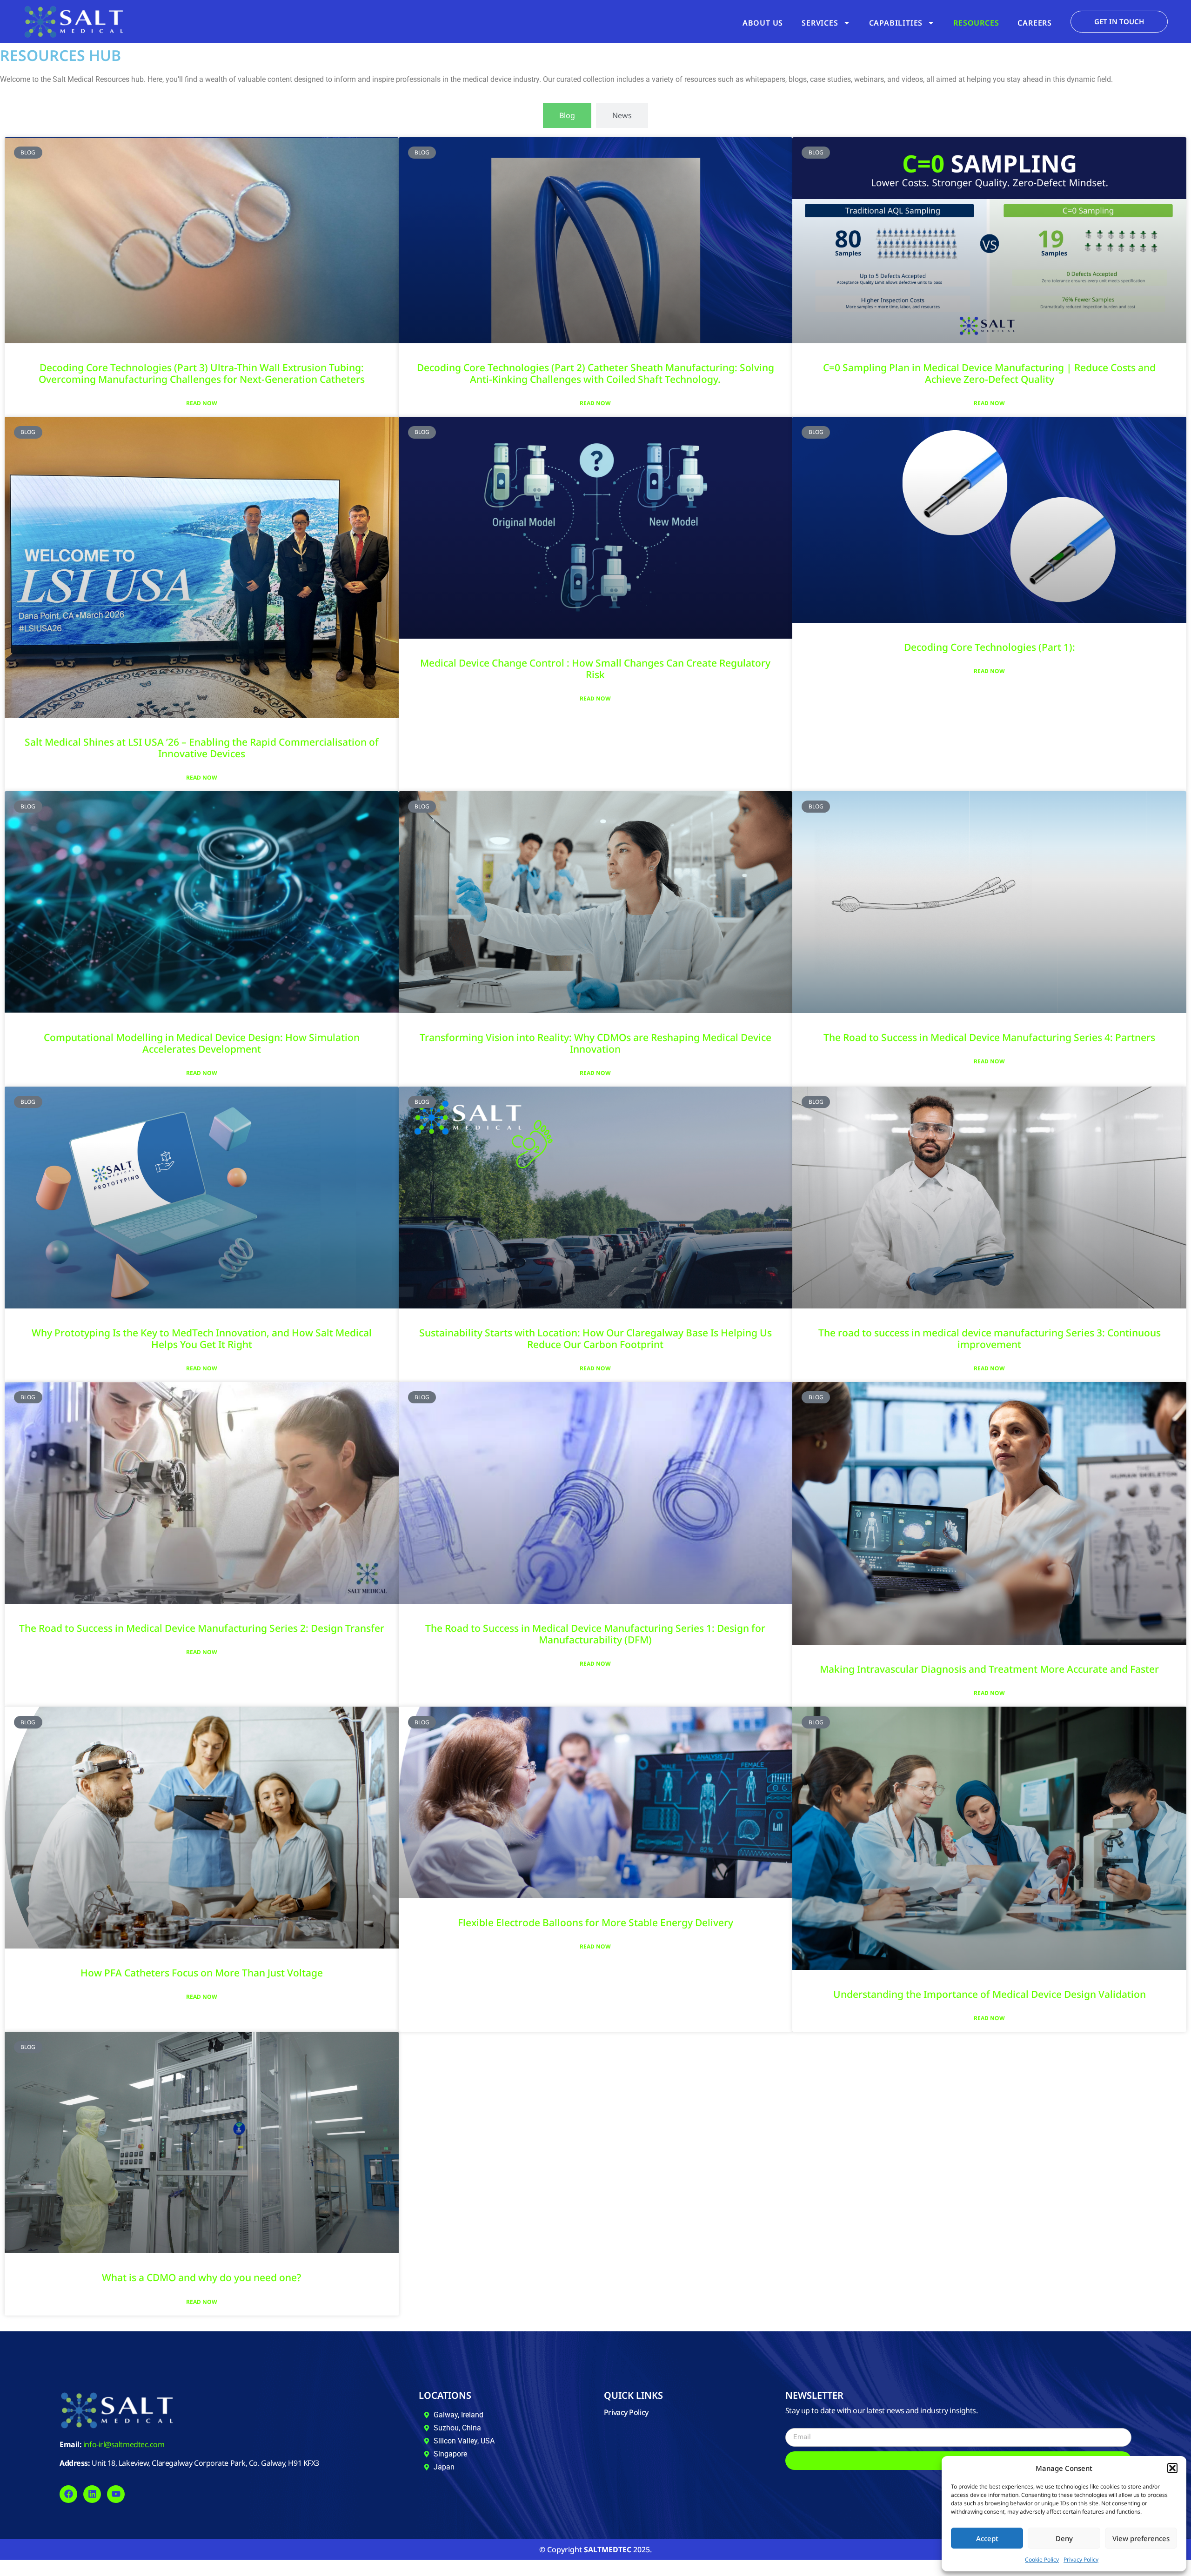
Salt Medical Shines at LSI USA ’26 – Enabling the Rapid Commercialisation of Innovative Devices (202, 748)
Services (820, 23)
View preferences (1141, 2538)
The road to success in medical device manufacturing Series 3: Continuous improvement (990, 1338)
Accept (987, 2538)
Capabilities (896, 23)
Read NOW (202, 403)
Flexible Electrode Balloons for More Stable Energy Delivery (595, 1922)
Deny (1064, 2538)
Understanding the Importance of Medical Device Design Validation (990, 1994)
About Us (763, 23)
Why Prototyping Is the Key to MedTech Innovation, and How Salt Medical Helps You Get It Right (202, 1338)
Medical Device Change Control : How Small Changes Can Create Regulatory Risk (595, 669)
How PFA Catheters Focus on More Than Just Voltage (202, 1973)
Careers (1035, 23)
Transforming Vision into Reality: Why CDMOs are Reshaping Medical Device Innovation (595, 1043)
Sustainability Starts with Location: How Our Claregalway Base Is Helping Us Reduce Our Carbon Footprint (595, 1338)
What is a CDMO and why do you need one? (201, 2277)
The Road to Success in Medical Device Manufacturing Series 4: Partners (989, 1037)
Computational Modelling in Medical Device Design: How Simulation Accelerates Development (202, 1043)
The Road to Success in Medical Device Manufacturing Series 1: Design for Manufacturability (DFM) (595, 1634)
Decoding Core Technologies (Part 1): (990, 647)
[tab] (567, 115)
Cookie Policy (1042, 2559)
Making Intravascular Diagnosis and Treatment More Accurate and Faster (989, 1669)
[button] (1172, 2468)
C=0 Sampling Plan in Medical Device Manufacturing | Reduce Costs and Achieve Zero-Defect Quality (989, 373)
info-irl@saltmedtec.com (124, 2444)
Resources (976, 23)
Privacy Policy (1081, 2559)
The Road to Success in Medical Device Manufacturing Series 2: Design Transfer (202, 1628)
